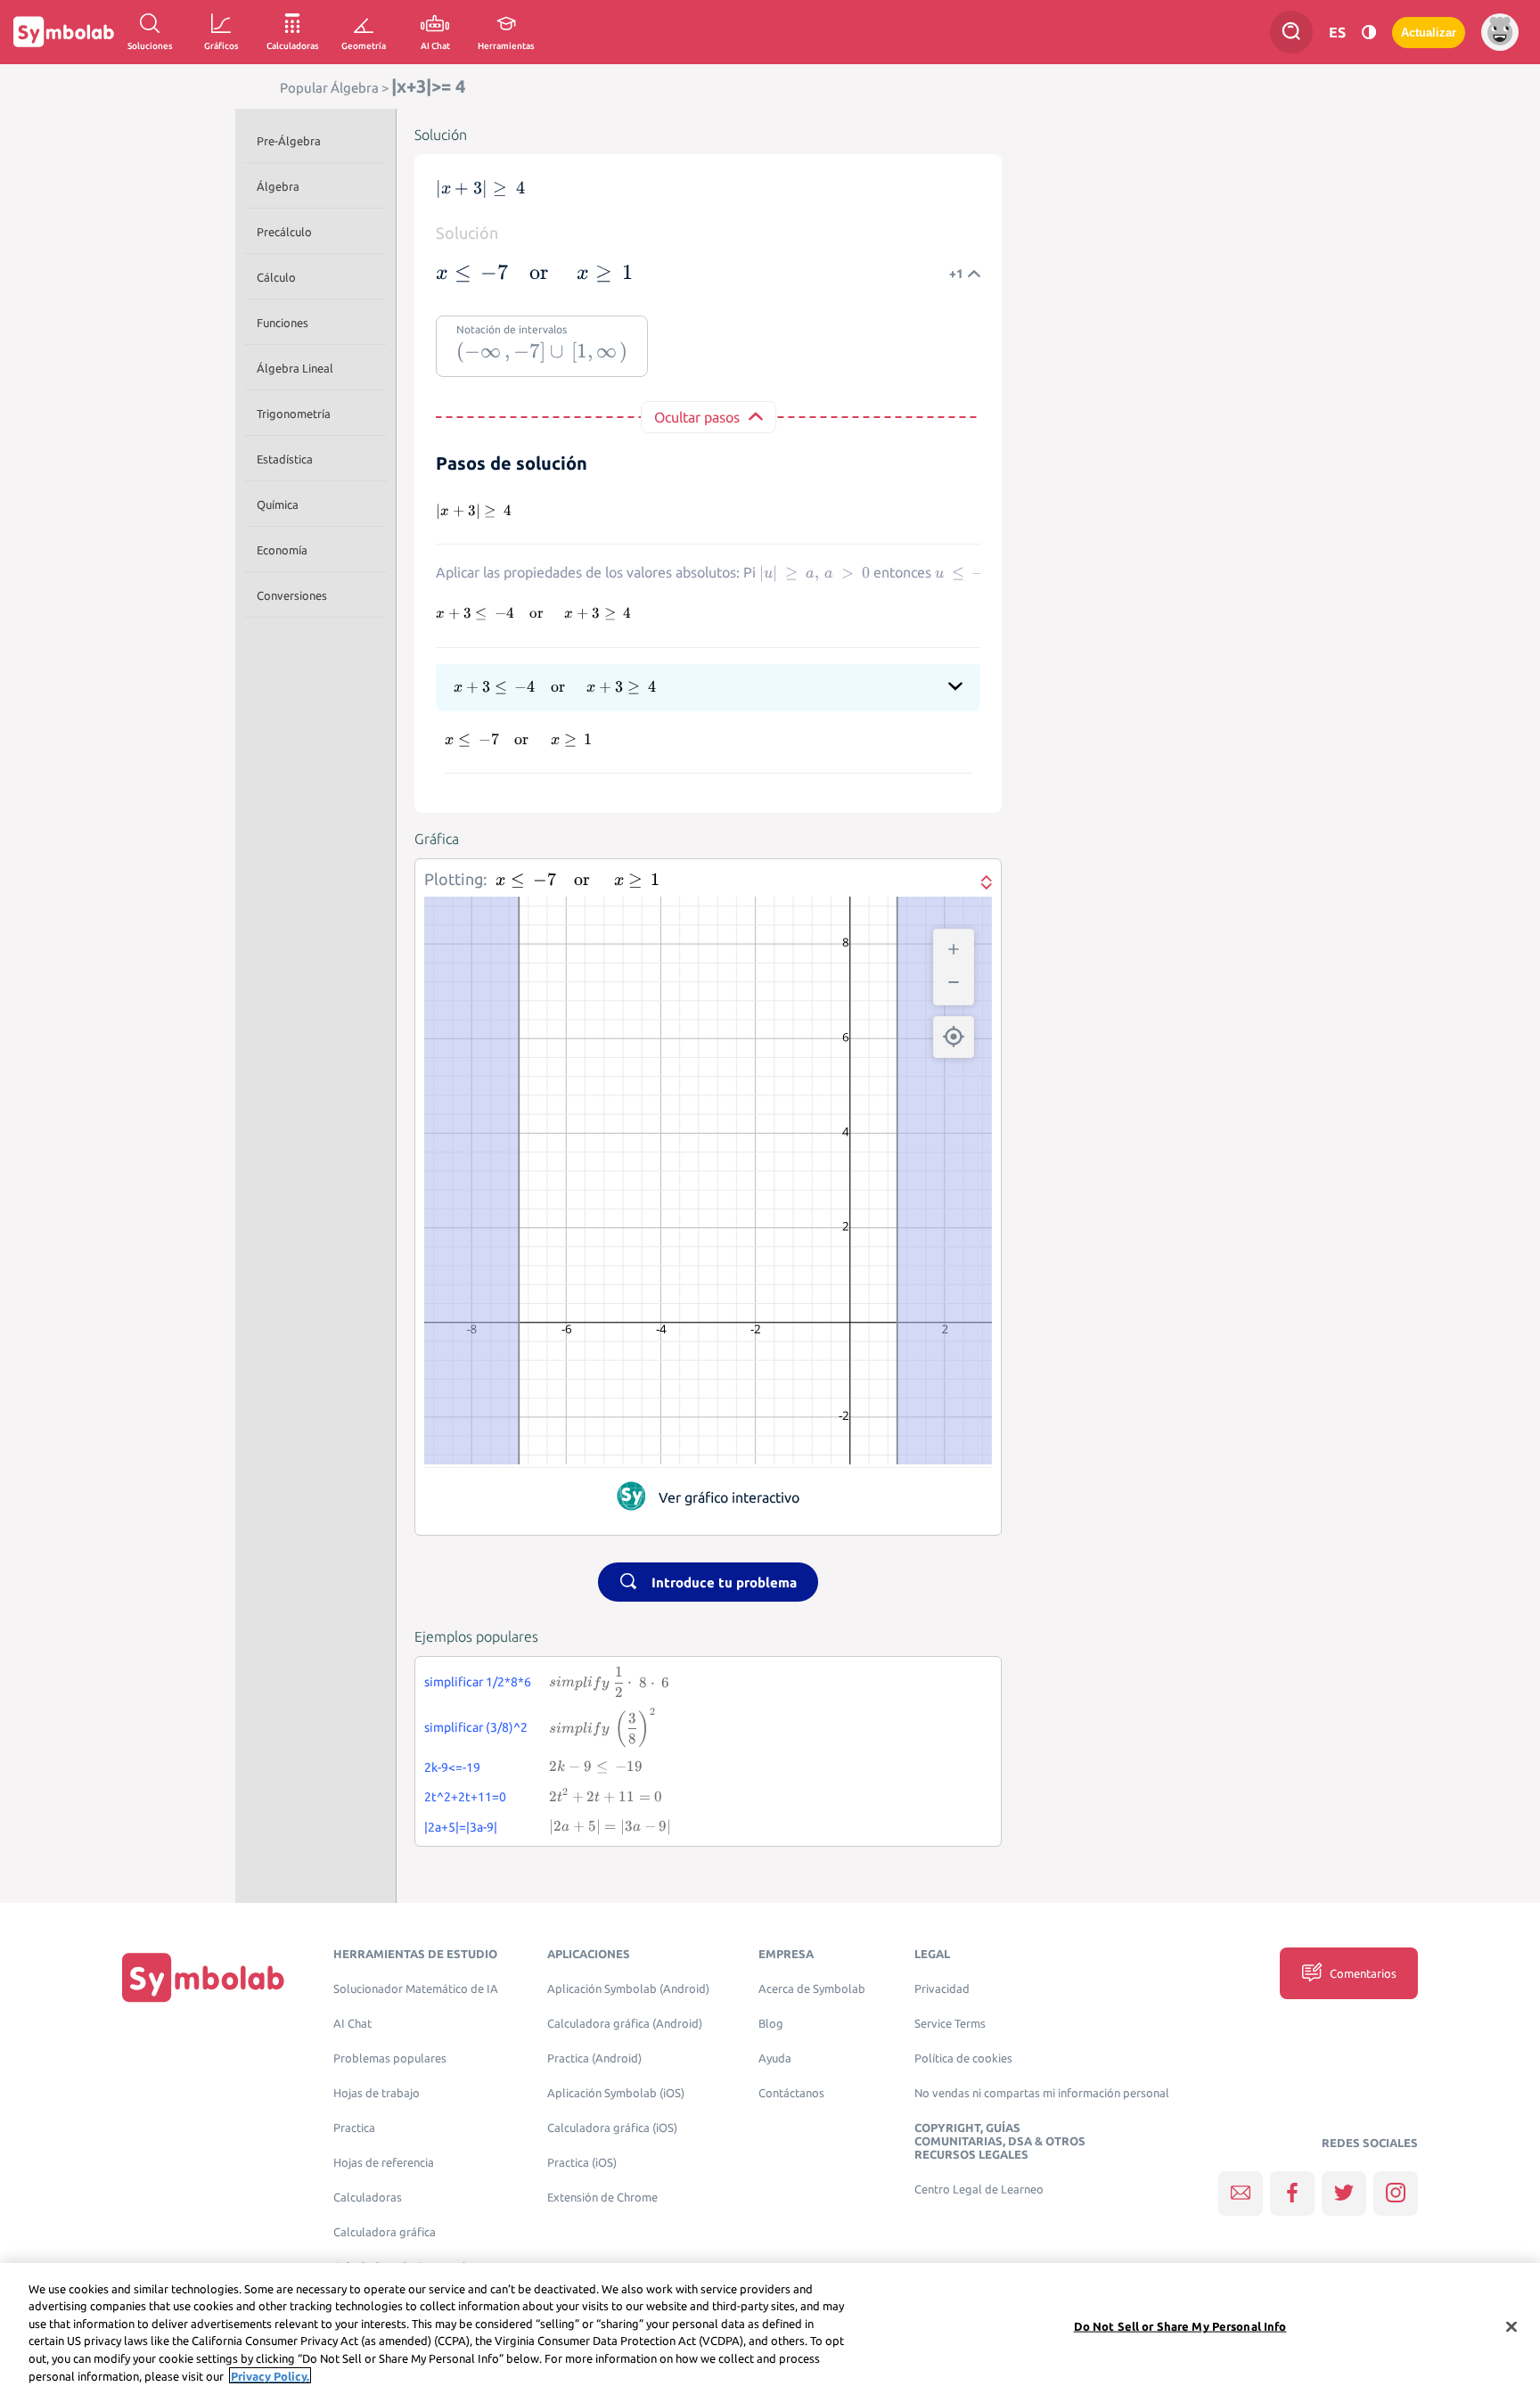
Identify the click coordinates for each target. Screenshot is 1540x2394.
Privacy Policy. (270, 2375)
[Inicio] (203, 1977)
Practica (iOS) (582, 2163)
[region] (770, 2328)
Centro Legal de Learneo (979, 2189)
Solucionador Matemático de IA (416, 1989)
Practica (354, 2128)
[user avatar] (1500, 32)
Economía (282, 550)
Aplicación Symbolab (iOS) (616, 2093)
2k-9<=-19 (452, 1767)
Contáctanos (791, 2093)
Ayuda (775, 2058)
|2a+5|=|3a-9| (461, 1827)
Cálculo (276, 277)
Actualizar (1429, 33)
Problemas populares (390, 2058)
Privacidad (942, 1989)
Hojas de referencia (384, 2163)
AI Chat (352, 2024)
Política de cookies (963, 2058)
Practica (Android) (594, 2058)
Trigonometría (294, 414)
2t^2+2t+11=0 (465, 1797)
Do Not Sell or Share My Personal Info (1180, 2326)
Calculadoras (368, 2197)
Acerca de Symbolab (812, 1989)
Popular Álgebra (329, 88)
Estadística (285, 459)
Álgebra (278, 186)
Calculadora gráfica (385, 2232)
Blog (771, 2024)
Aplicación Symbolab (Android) (628, 1989)
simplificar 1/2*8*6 (478, 1682)
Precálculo (284, 232)
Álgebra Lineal (295, 368)
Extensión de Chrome (602, 2197)
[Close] (1511, 2327)
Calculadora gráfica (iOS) (612, 2128)
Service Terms (950, 2024)
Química (278, 504)
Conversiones (292, 595)
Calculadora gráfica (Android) (625, 2024)
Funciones (283, 323)
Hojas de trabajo (377, 2093)
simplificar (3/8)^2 (476, 1727)
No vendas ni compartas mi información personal (1042, 2093)
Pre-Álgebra (289, 141)
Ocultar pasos (697, 417)
